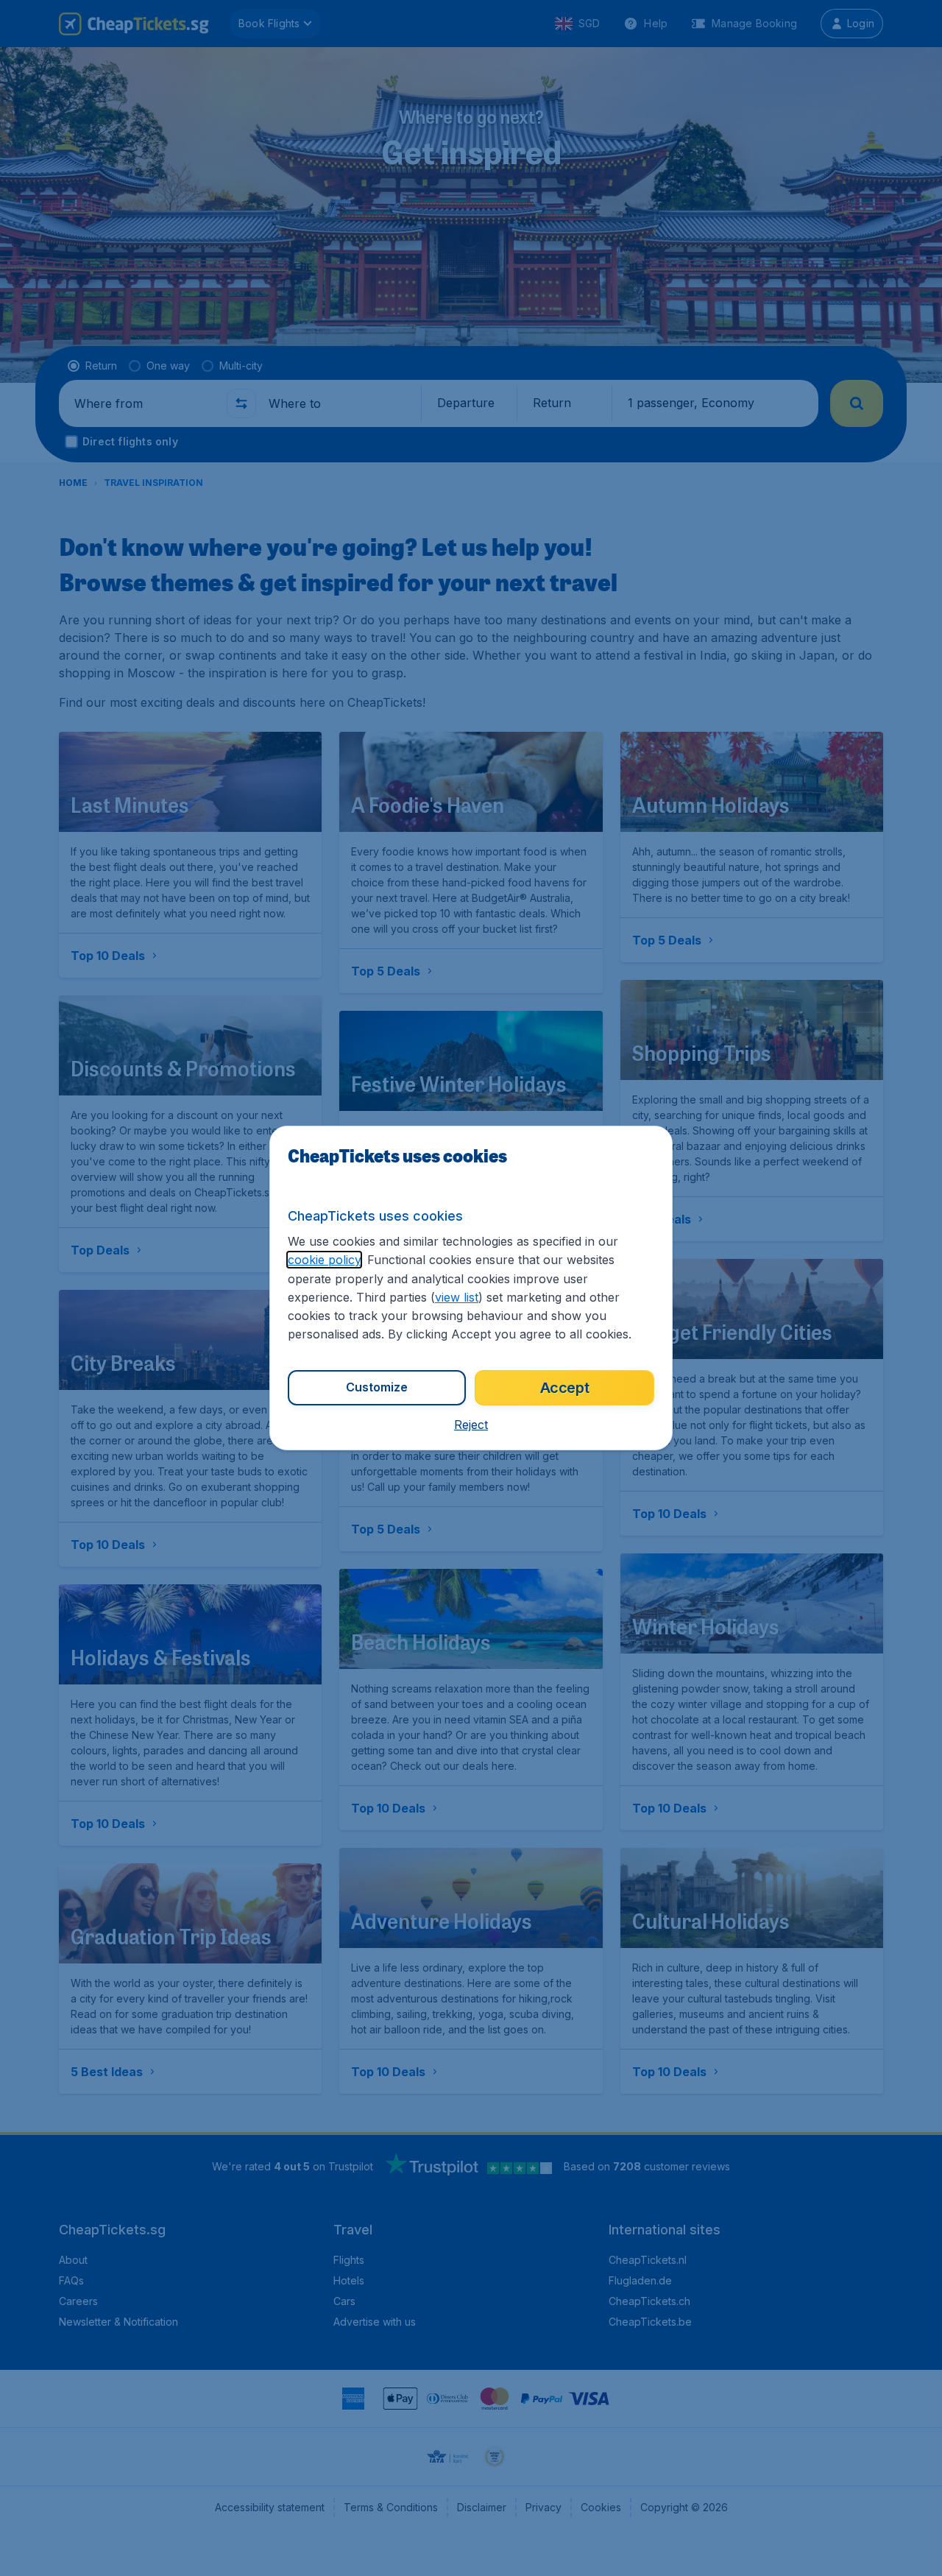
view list (457, 1297)
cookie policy (324, 1260)
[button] (471, 1425)
